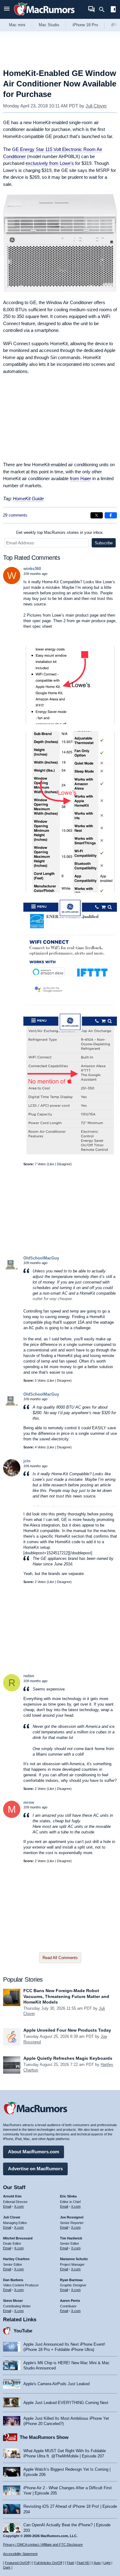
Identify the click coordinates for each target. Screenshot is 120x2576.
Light (107, 2563)
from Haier (80, 478)
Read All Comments (60, 1958)
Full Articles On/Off (48, 2563)
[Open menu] (7, 9)
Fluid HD (83, 2563)
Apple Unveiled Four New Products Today (67, 2030)
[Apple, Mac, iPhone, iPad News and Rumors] (44, 16)
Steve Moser (13, 2301)
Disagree (64, 1164)
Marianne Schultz (74, 2259)
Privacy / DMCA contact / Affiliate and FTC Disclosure (43, 2545)
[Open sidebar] (113, 10)
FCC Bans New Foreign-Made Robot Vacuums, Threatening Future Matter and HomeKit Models (66, 1996)
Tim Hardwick (71, 2238)
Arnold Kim (12, 2196)
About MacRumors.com (34, 2152)
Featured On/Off (17, 2563)
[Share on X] (97, 515)
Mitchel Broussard (18, 2238)
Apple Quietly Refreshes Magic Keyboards (68, 2058)
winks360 (32, 569)
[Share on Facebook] (111, 515)
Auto (97, 2563)
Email (7, 2206)
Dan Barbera (13, 2280)
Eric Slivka (68, 2196)
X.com (19, 2206)
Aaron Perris (70, 2301)
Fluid (70, 2563)
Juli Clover (96, 106)
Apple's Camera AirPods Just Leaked (56, 2384)
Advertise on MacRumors (35, 2169)
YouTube (23, 2331)
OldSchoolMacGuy (41, 1258)
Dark (7, 2567)
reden (29, 1676)
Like (51, 1164)
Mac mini (17, 25)
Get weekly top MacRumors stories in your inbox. (60, 532)
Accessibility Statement (20, 2554)
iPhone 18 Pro (85, 25)
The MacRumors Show (44, 2437)
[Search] (104, 10)
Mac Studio (49, 25)
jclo (27, 1461)
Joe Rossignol (72, 2217)
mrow (29, 1802)
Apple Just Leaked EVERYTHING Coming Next (66, 2403)
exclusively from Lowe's (50, 163)
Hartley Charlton (16, 2259)
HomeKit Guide (28, 498)
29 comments (15, 515)
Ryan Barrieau (71, 2280)
